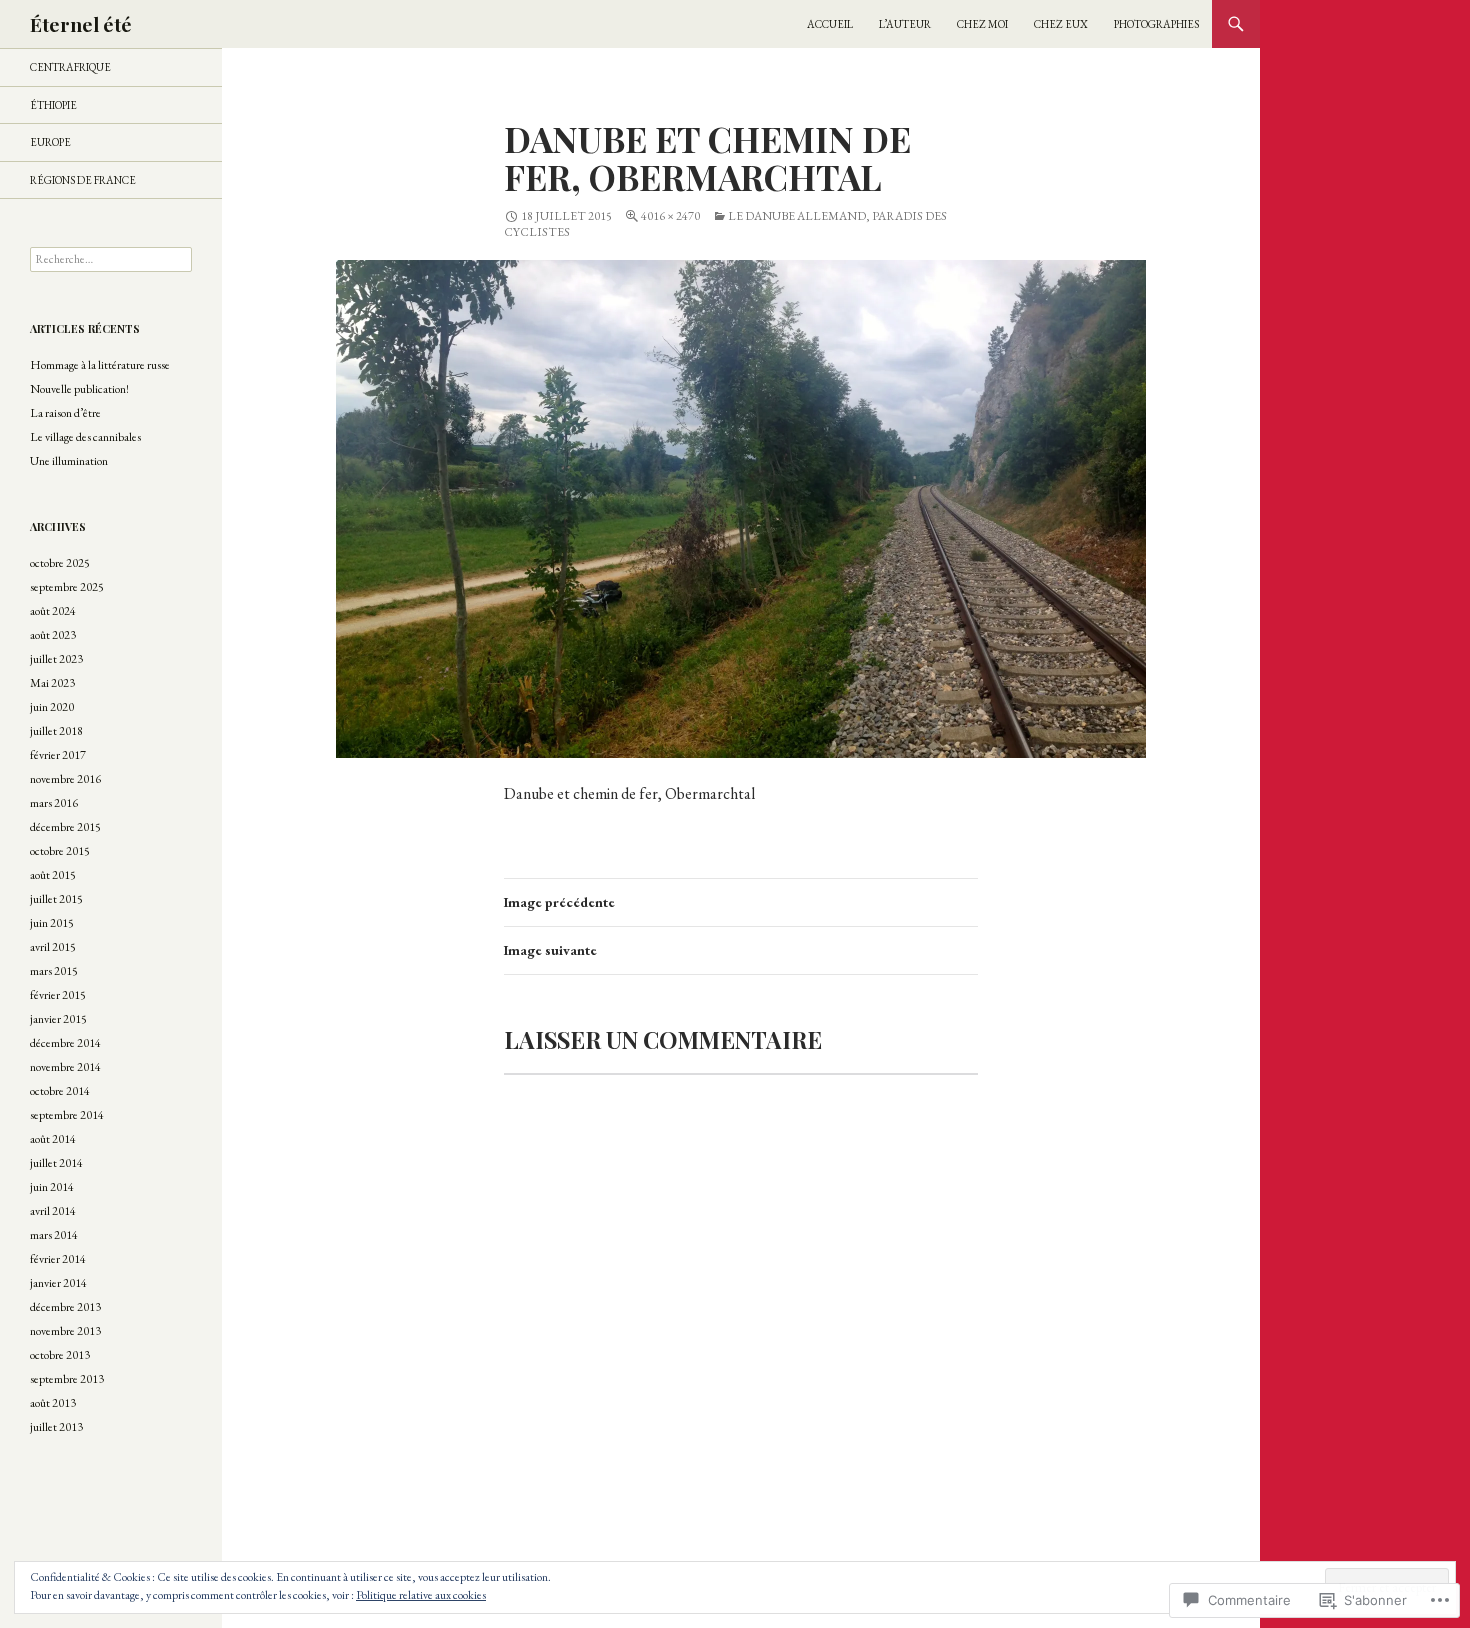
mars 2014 (54, 1235)
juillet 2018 (56, 731)
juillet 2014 (56, 1163)
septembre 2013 (67, 1379)
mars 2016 (54, 803)
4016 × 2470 (670, 216)
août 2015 (53, 875)
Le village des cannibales (85, 437)
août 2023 (53, 635)
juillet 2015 (56, 899)
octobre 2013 (60, 1355)
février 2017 (58, 755)
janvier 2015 (58, 1019)
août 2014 (53, 1139)
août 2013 (53, 1403)
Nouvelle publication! (79, 389)
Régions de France (83, 180)
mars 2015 (54, 971)
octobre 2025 (60, 563)
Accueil (830, 24)
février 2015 (58, 995)
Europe (50, 142)
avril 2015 (53, 947)
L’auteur (905, 24)
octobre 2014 (60, 1091)
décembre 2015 (65, 827)
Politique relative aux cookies (421, 1595)
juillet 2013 (56, 1427)
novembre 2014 (65, 1067)
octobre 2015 (60, 851)
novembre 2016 (65, 779)
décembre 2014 (65, 1043)
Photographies (1156, 24)
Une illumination (69, 461)
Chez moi (982, 24)
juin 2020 (52, 707)
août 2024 (53, 611)
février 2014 (58, 1259)
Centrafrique (70, 67)
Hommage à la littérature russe (100, 365)
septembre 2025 (67, 587)
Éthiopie (53, 105)
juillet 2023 (56, 659)
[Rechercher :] (111, 259)
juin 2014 (52, 1187)
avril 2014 (53, 1211)
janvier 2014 (58, 1283)
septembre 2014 (67, 1115)
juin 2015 (52, 923)
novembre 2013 (65, 1331)
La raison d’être (65, 413)
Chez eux (1061, 24)
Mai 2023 (52, 683)
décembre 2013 (65, 1307)
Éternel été (81, 24)
